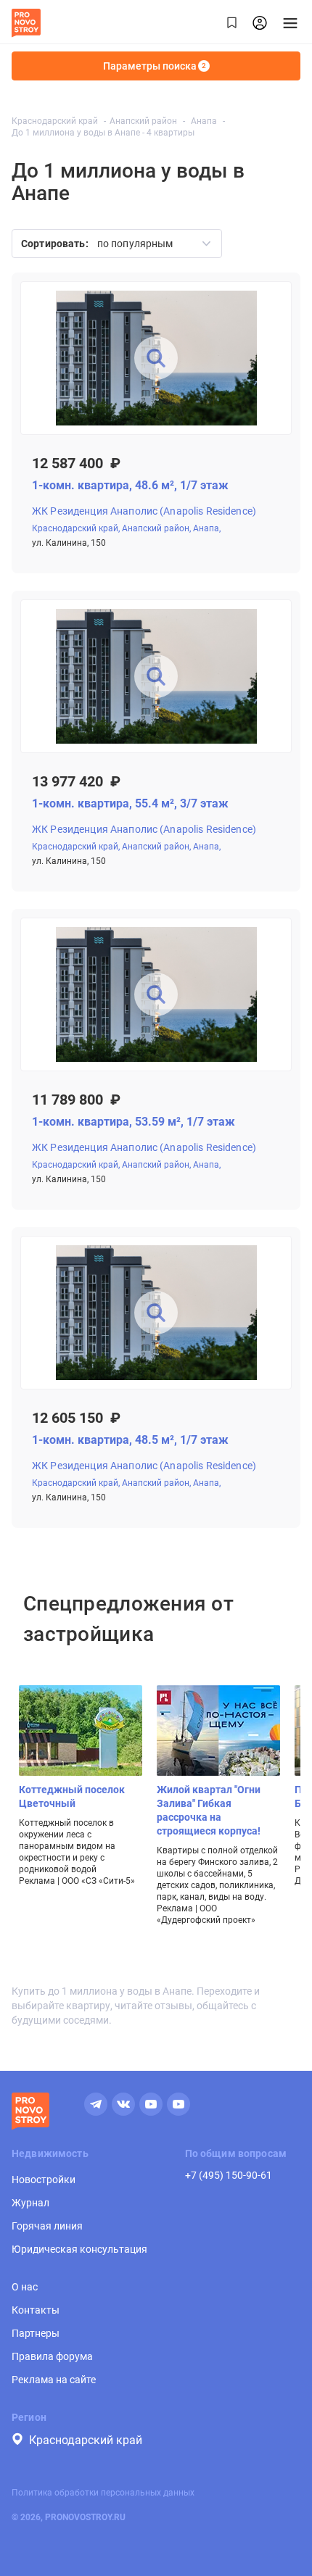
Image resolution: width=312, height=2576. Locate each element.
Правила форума (52, 2356)
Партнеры (36, 2333)
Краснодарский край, (76, 528)
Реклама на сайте (54, 2380)
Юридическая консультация (79, 2249)
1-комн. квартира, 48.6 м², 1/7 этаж (130, 485)
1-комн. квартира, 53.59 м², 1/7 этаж (134, 1122)
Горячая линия (47, 2226)
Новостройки (44, 2180)
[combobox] (149, 244)
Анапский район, (156, 528)
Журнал (30, 2203)
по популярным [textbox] (135, 244)
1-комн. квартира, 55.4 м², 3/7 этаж (130, 803)
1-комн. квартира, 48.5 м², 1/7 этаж (130, 1440)
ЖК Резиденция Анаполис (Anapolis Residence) (144, 511)
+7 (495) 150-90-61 (229, 2175)
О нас (25, 2287)
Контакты (36, 2310)
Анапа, (207, 528)
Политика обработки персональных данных (103, 2493)
